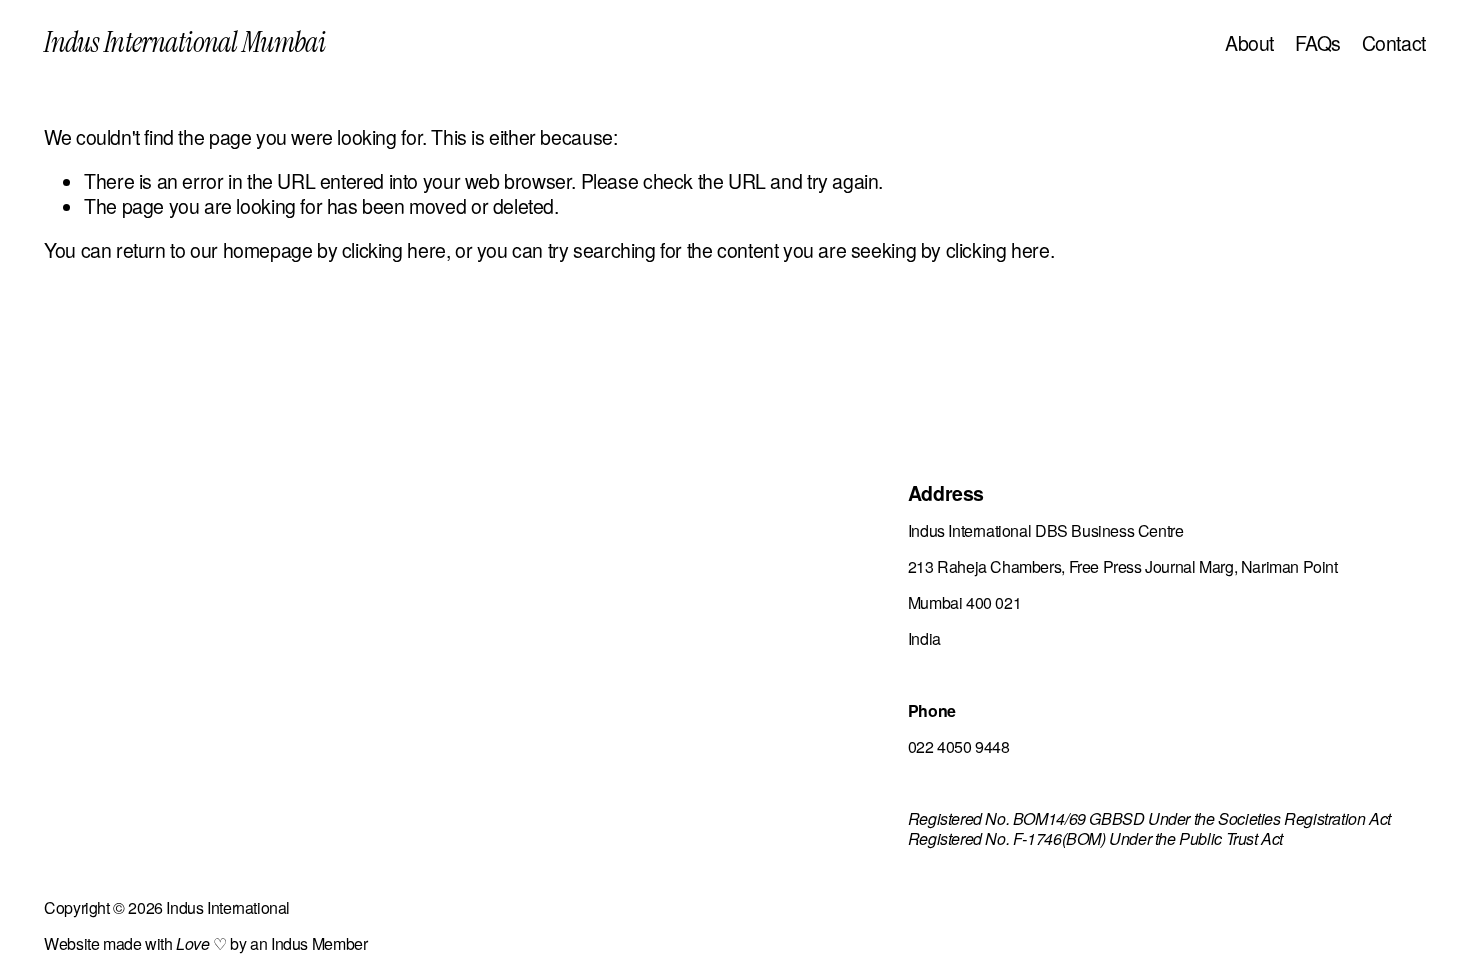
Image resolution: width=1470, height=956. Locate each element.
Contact (1394, 43)
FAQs (1318, 43)
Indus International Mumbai (184, 42)
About (1249, 43)
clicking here (394, 250)
